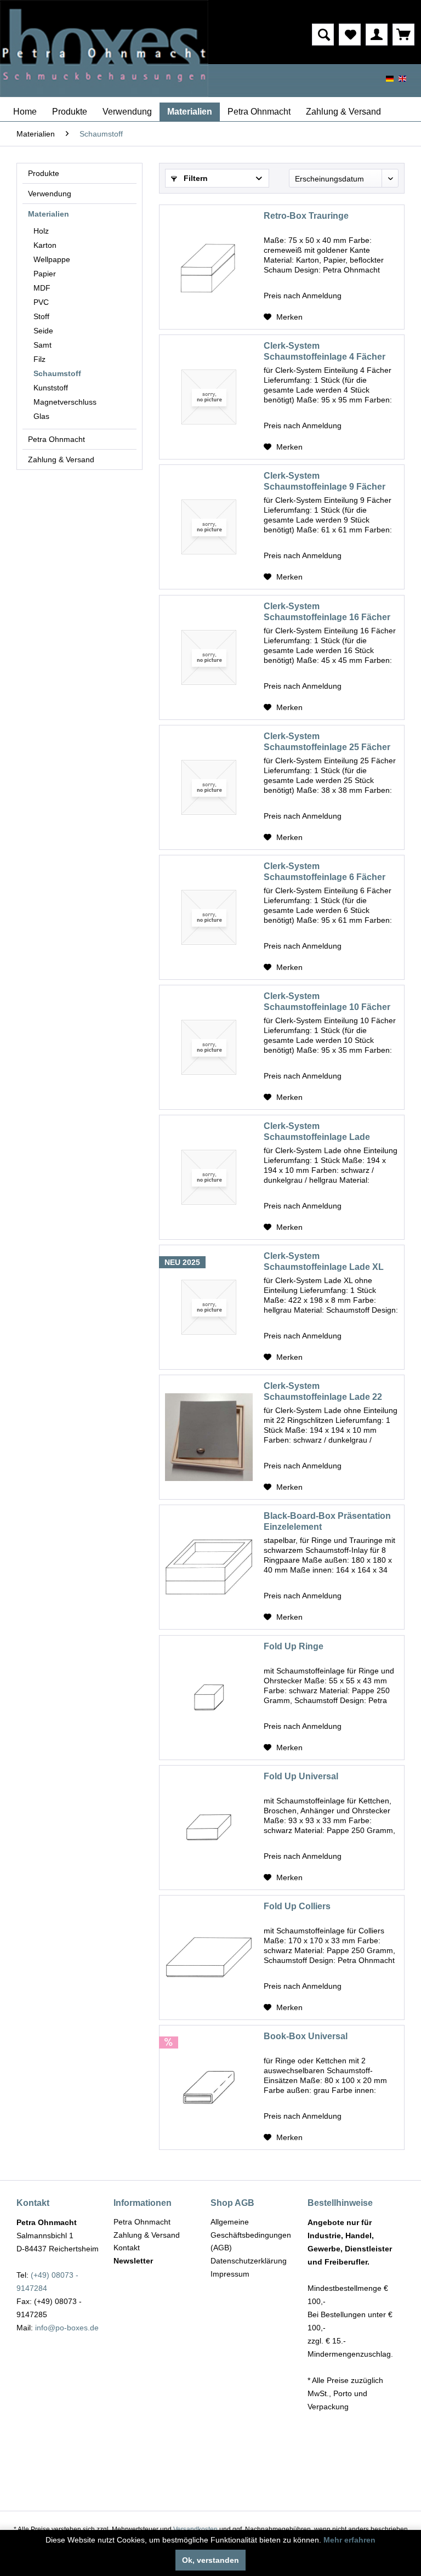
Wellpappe (52, 259)
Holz (41, 231)
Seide (43, 331)
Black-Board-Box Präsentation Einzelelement (327, 1521)
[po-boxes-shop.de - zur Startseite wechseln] (104, 49)
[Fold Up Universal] (209, 1828)
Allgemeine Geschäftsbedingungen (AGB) (251, 2235)
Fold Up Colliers (297, 1906)
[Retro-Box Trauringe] (209, 267)
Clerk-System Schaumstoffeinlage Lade (317, 1131)
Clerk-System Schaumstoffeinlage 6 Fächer (325, 872)
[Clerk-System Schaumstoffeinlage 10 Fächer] (209, 1047)
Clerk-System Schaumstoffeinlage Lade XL (324, 1261)
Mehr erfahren (349, 2540)
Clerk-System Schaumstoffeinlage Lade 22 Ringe (323, 1392)
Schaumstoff (57, 373)
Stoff (41, 316)
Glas (41, 416)
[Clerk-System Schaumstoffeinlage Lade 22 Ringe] (209, 1437)
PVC (41, 302)
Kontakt (127, 2248)
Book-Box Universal (306, 2036)
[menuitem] (271, 35)
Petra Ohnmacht (56, 439)
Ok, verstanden (210, 2560)
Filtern (195, 178)
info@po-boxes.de (67, 2328)
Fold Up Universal (301, 1776)
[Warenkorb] (403, 35)
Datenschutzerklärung (249, 2261)
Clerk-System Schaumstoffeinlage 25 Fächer (327, 742)
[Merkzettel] (350, 35)
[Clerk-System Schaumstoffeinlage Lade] (209, 1177)
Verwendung (50, 194)
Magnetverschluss (65, 402)
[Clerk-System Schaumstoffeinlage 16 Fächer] (209, 657)
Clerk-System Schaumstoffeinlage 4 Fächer (325, 351)
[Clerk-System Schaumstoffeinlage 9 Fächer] (209, 527)
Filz (39, 359)
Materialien (49, 214)
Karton (45, 245)
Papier (45, 274)
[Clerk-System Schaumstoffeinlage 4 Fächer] (209, 397)
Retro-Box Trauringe (306, 216)
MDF (42, 288)
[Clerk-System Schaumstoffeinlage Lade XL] (209, 1307)
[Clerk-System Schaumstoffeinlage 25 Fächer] (209, 787)
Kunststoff (51, 388)
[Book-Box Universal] (209, 2087)
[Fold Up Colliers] (209, 1957)
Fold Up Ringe (294, 1646)
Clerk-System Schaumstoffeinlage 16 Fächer (327, 612)
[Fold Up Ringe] (209, 1698)
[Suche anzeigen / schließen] (323, 35)
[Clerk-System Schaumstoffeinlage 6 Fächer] (209, 917)
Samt (42, 345)
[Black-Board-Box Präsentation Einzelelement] (209, 1567)
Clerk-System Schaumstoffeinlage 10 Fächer (327, 1002)
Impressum (230, 2274)
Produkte (44, 173)
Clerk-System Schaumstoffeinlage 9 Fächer (325, 481)
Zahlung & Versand (61, 459)
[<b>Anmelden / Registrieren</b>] (377, 35)
